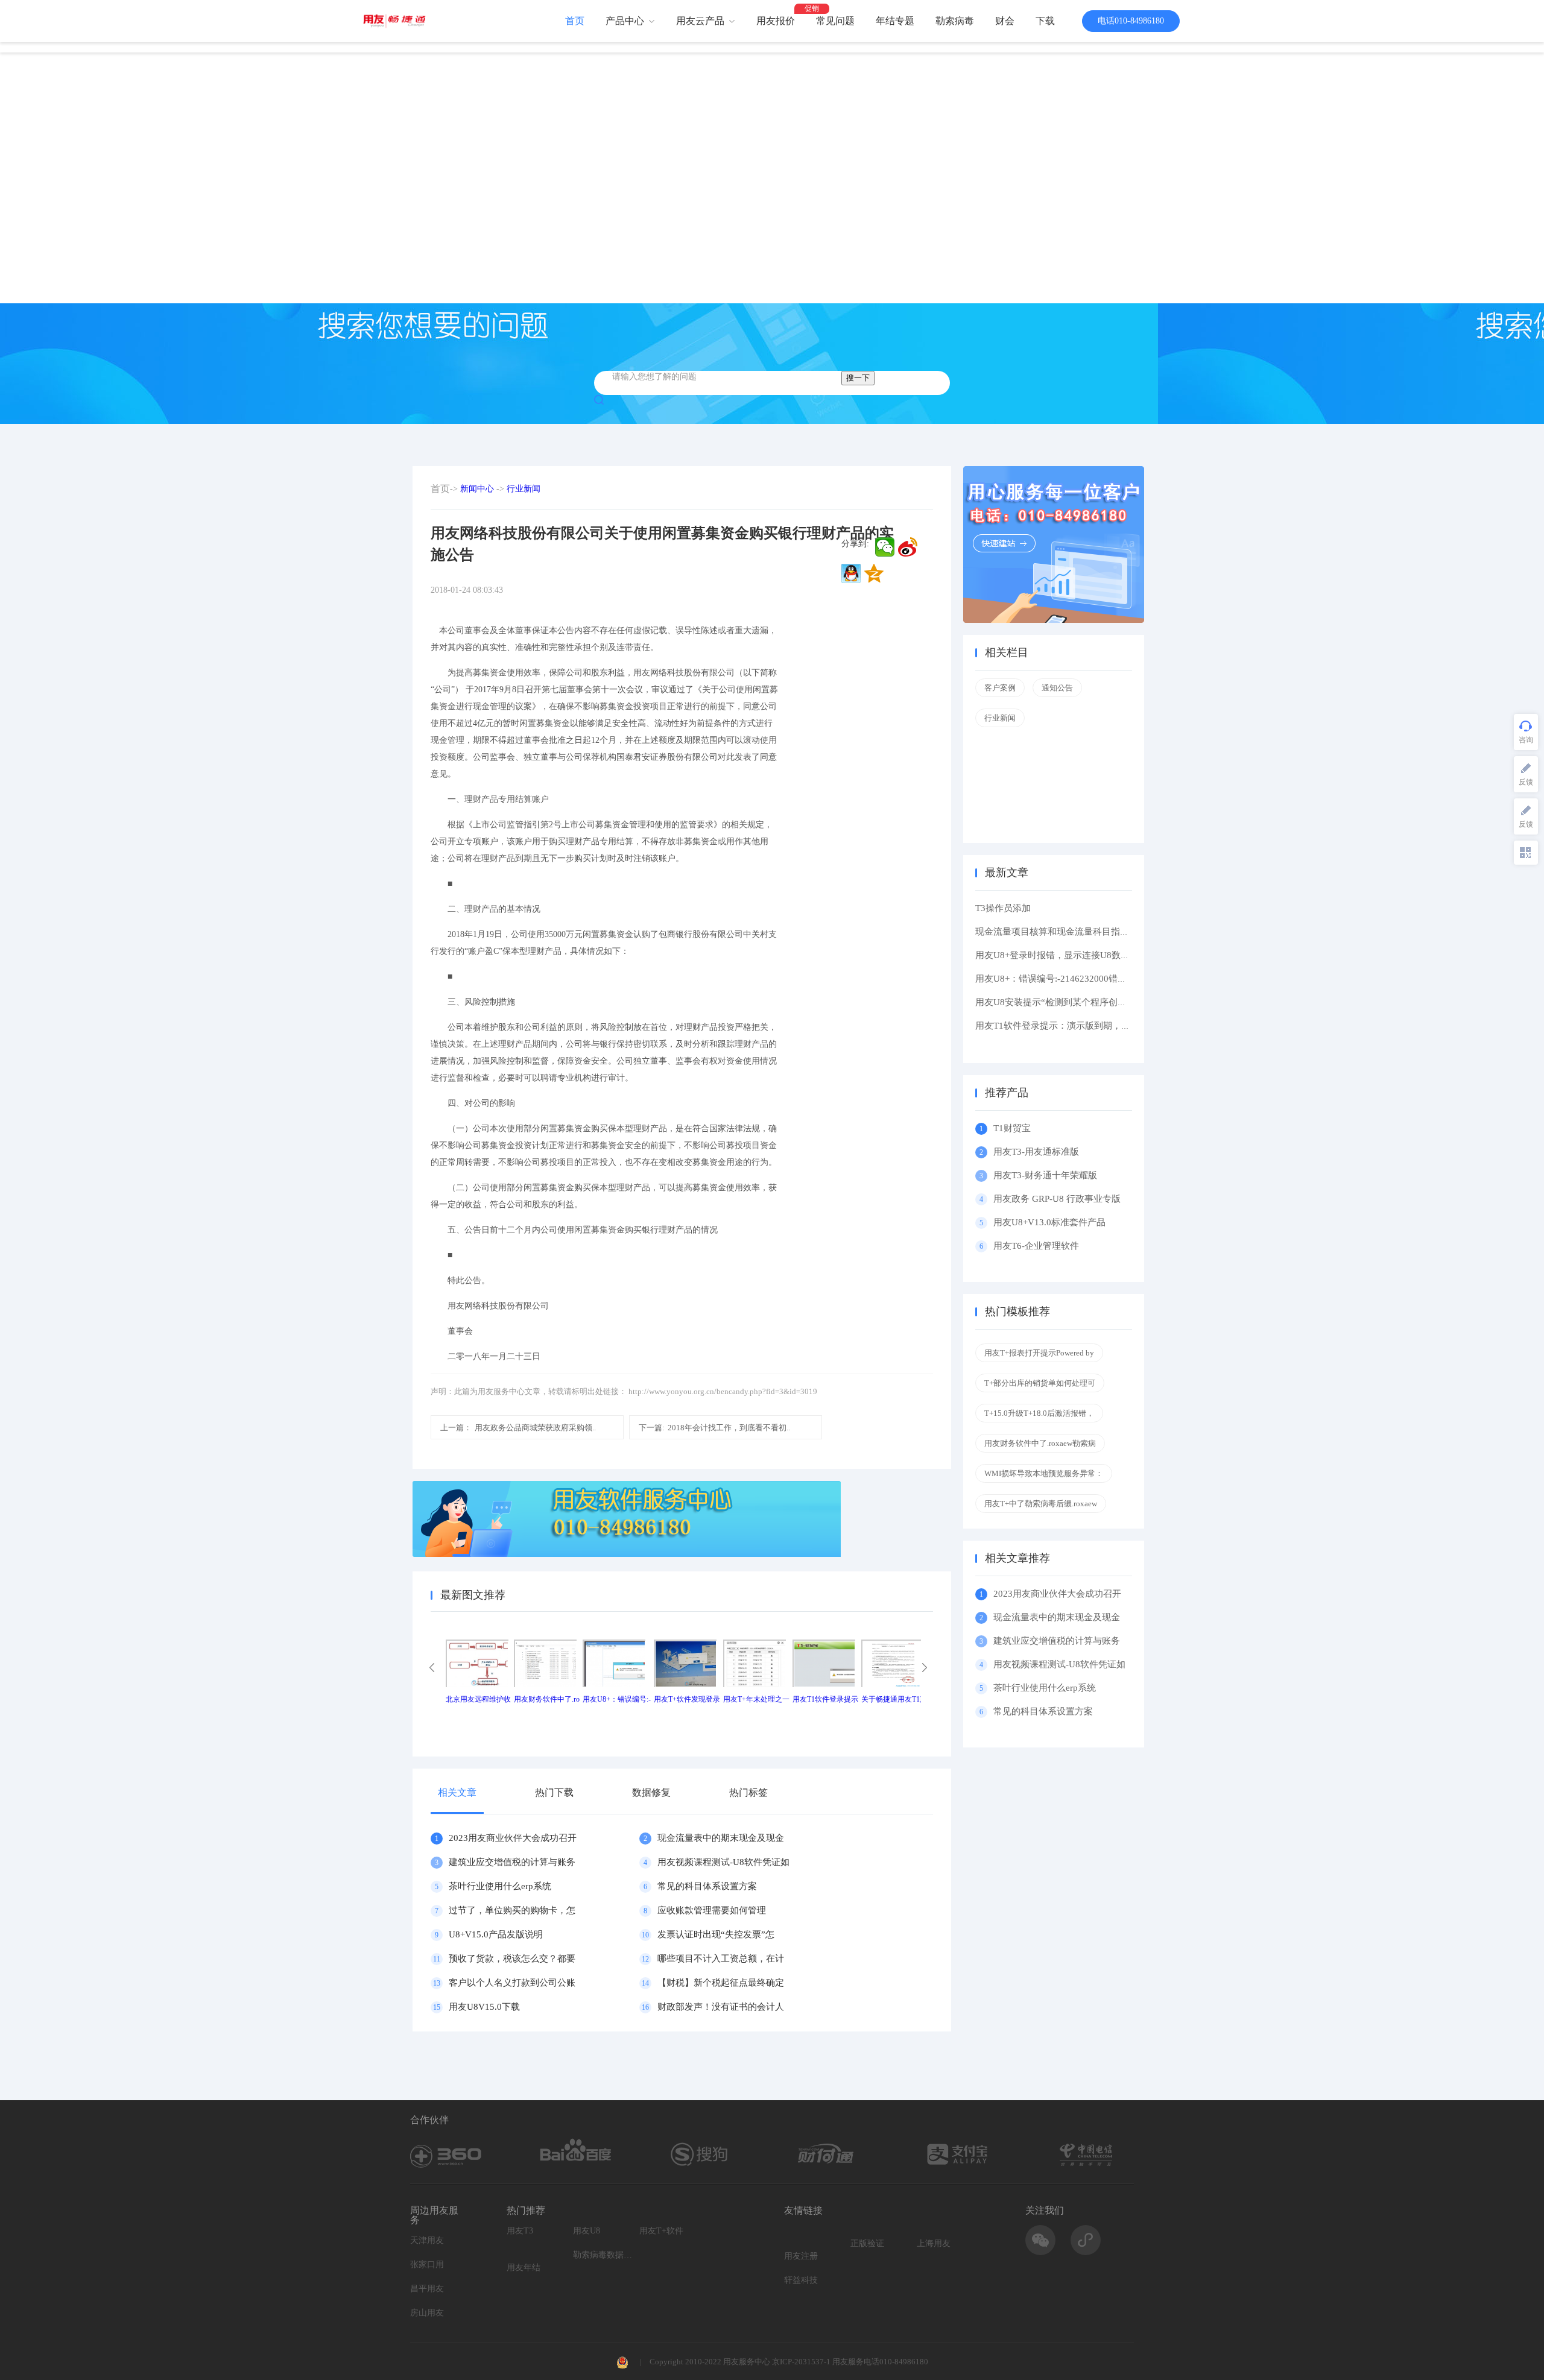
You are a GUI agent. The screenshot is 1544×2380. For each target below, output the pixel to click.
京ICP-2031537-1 (801, 2362)
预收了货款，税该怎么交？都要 (512, 1959)
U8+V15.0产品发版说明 (496, 1934)
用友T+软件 (661, 2231)
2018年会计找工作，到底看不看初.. (714, 1428)
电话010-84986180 (1131, 21)
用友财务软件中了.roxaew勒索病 (1040, 1443)
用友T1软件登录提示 (825, 1699)
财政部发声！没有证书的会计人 (721, 2007)
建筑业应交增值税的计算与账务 (512, 1862)
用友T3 (520, 2231)
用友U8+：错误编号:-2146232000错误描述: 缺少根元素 (1085, 979)
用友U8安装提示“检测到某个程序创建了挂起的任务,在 (1084, 1002)
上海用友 (934, 2243)
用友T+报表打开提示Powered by (1039, 1353)
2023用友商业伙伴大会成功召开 (513, 1838)
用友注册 (801, 2256)
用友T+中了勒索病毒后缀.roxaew (1041, 1504)
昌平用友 (427, 2289)
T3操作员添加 (1003, 908)
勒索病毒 (955, 21)
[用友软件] (399, 21)
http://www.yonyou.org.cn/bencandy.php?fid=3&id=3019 (723, 1391)
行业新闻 (524, 489)
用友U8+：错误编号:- (617, 1699)
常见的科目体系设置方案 (707, 1886)
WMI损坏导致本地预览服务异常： (1044, 1473)
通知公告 (1057, 688)
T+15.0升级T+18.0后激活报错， (1039, 1413)
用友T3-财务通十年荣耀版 (1048, 1175)
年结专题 (895, 21)
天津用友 (427, 2240)
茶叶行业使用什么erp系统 (500, 1886)
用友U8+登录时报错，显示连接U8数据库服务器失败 (1080, 955)
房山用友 (427, 2313)
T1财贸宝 (1012, 1128)
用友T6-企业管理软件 (1036, 1246)
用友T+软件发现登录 (687, 1699)
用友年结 (524, 2268)
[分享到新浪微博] (908, 547)
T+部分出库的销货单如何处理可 (1040, 1383)
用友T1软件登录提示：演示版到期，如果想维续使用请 (1084, 1026)
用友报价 (776, 21)
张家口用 (427, 2265)
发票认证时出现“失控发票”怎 (716, 1934)
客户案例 (1000, 688)
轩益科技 (801, 2280)
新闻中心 (477, 489)
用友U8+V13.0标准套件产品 (1049, 1222)
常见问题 (835, 21)
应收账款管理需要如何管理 (712, 1910)
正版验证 (867, 2243)
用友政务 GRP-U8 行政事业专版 (1057, 1199)
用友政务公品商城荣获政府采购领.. (518, 1428)
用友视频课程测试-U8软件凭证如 (723, 1862)
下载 (1045, 21)
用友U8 (587, 2231)
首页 (575, 21)
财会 (1005, 21)
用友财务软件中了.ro (547, 1699)
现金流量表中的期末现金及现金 (721, 1838)
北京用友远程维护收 (478, 1699)
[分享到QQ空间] (874, 573)
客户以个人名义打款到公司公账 (512, 1983)
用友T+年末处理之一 (756, 1699)
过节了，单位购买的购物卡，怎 (512, 1910)
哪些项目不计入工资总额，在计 (721, 1959)
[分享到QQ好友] (851, 573)
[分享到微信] (885, 547)
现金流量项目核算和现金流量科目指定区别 (1061, 932)
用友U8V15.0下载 (484, 2007)
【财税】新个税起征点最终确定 (721, 1983)
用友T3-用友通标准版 (1036, 1152)
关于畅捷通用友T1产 (894, 1699)
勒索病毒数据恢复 (603, 2255)
